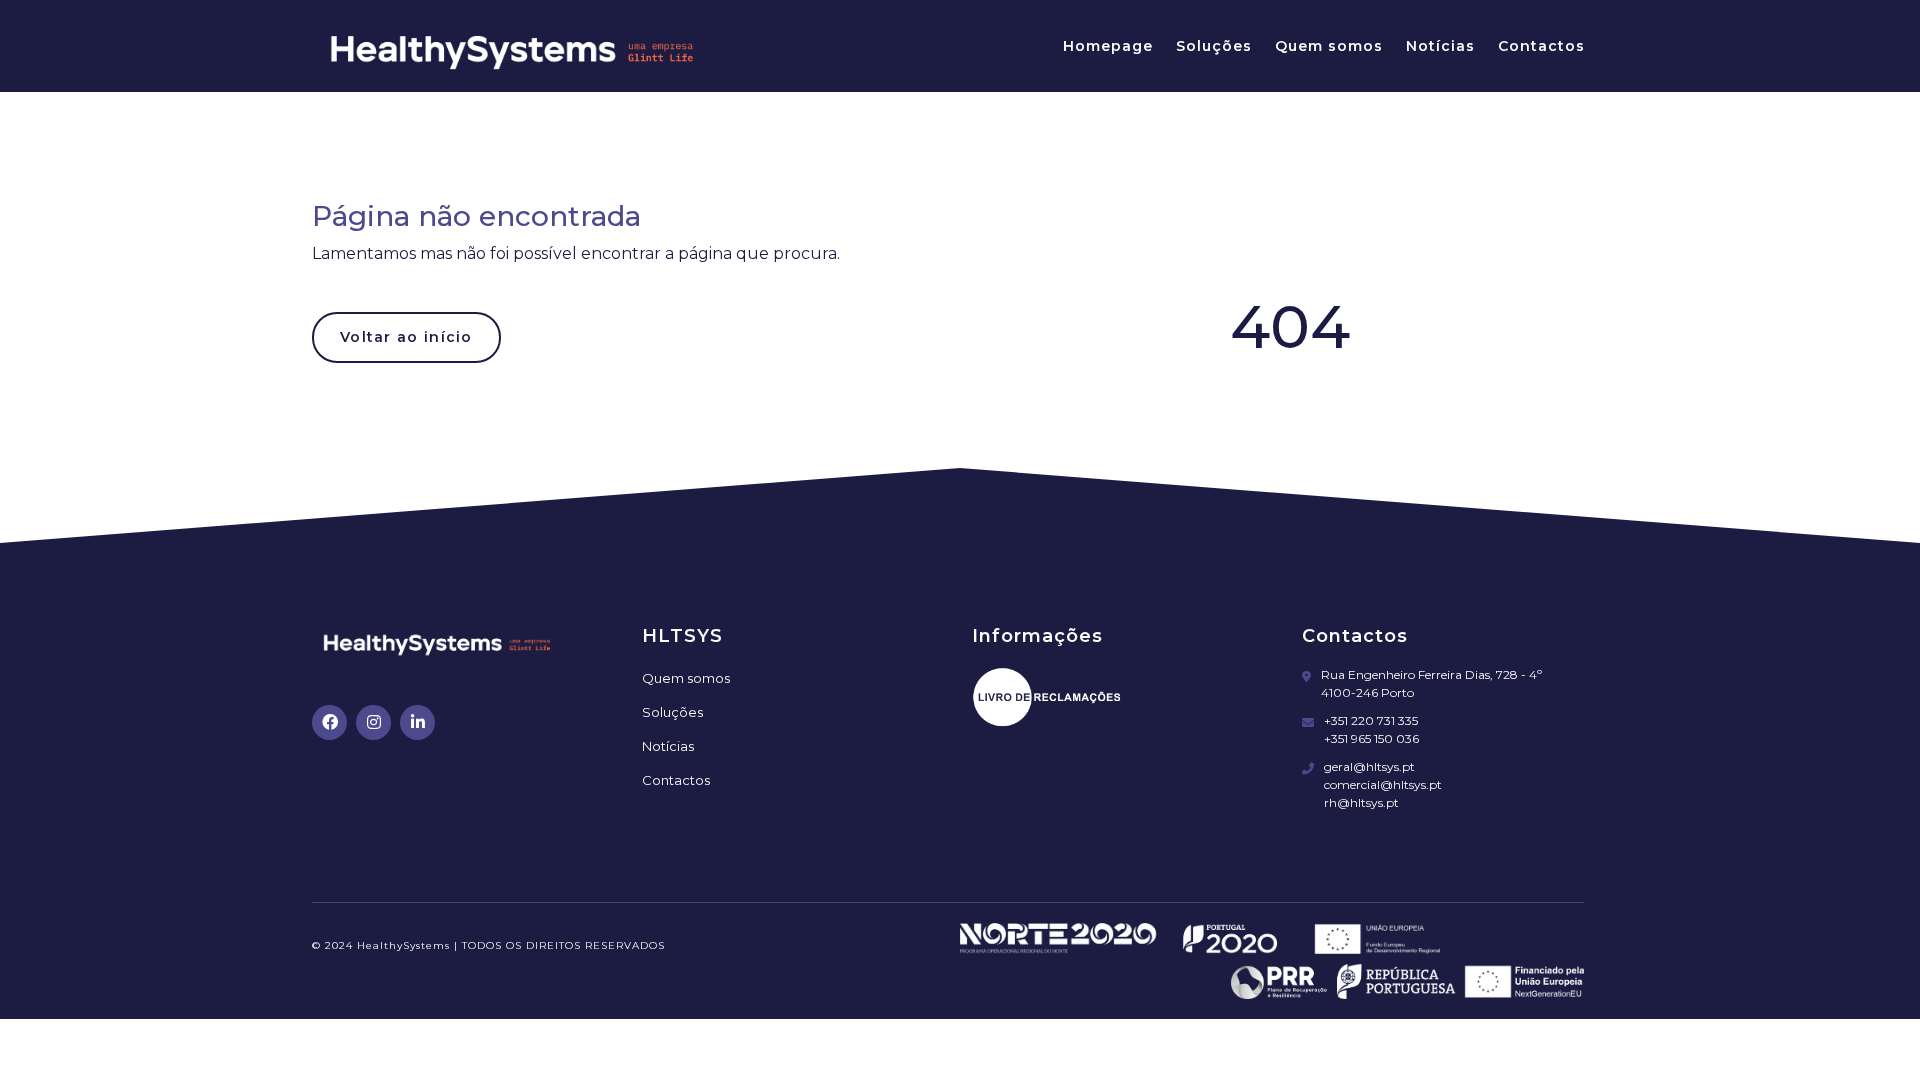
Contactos (1541, 46)
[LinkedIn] (417, 722)
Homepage (1108, 46)
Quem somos (1329, 46)
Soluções (1214, 46)
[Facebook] (329, 722)
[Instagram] (373, 722)
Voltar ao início (406, 337)
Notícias (1440, 46)
